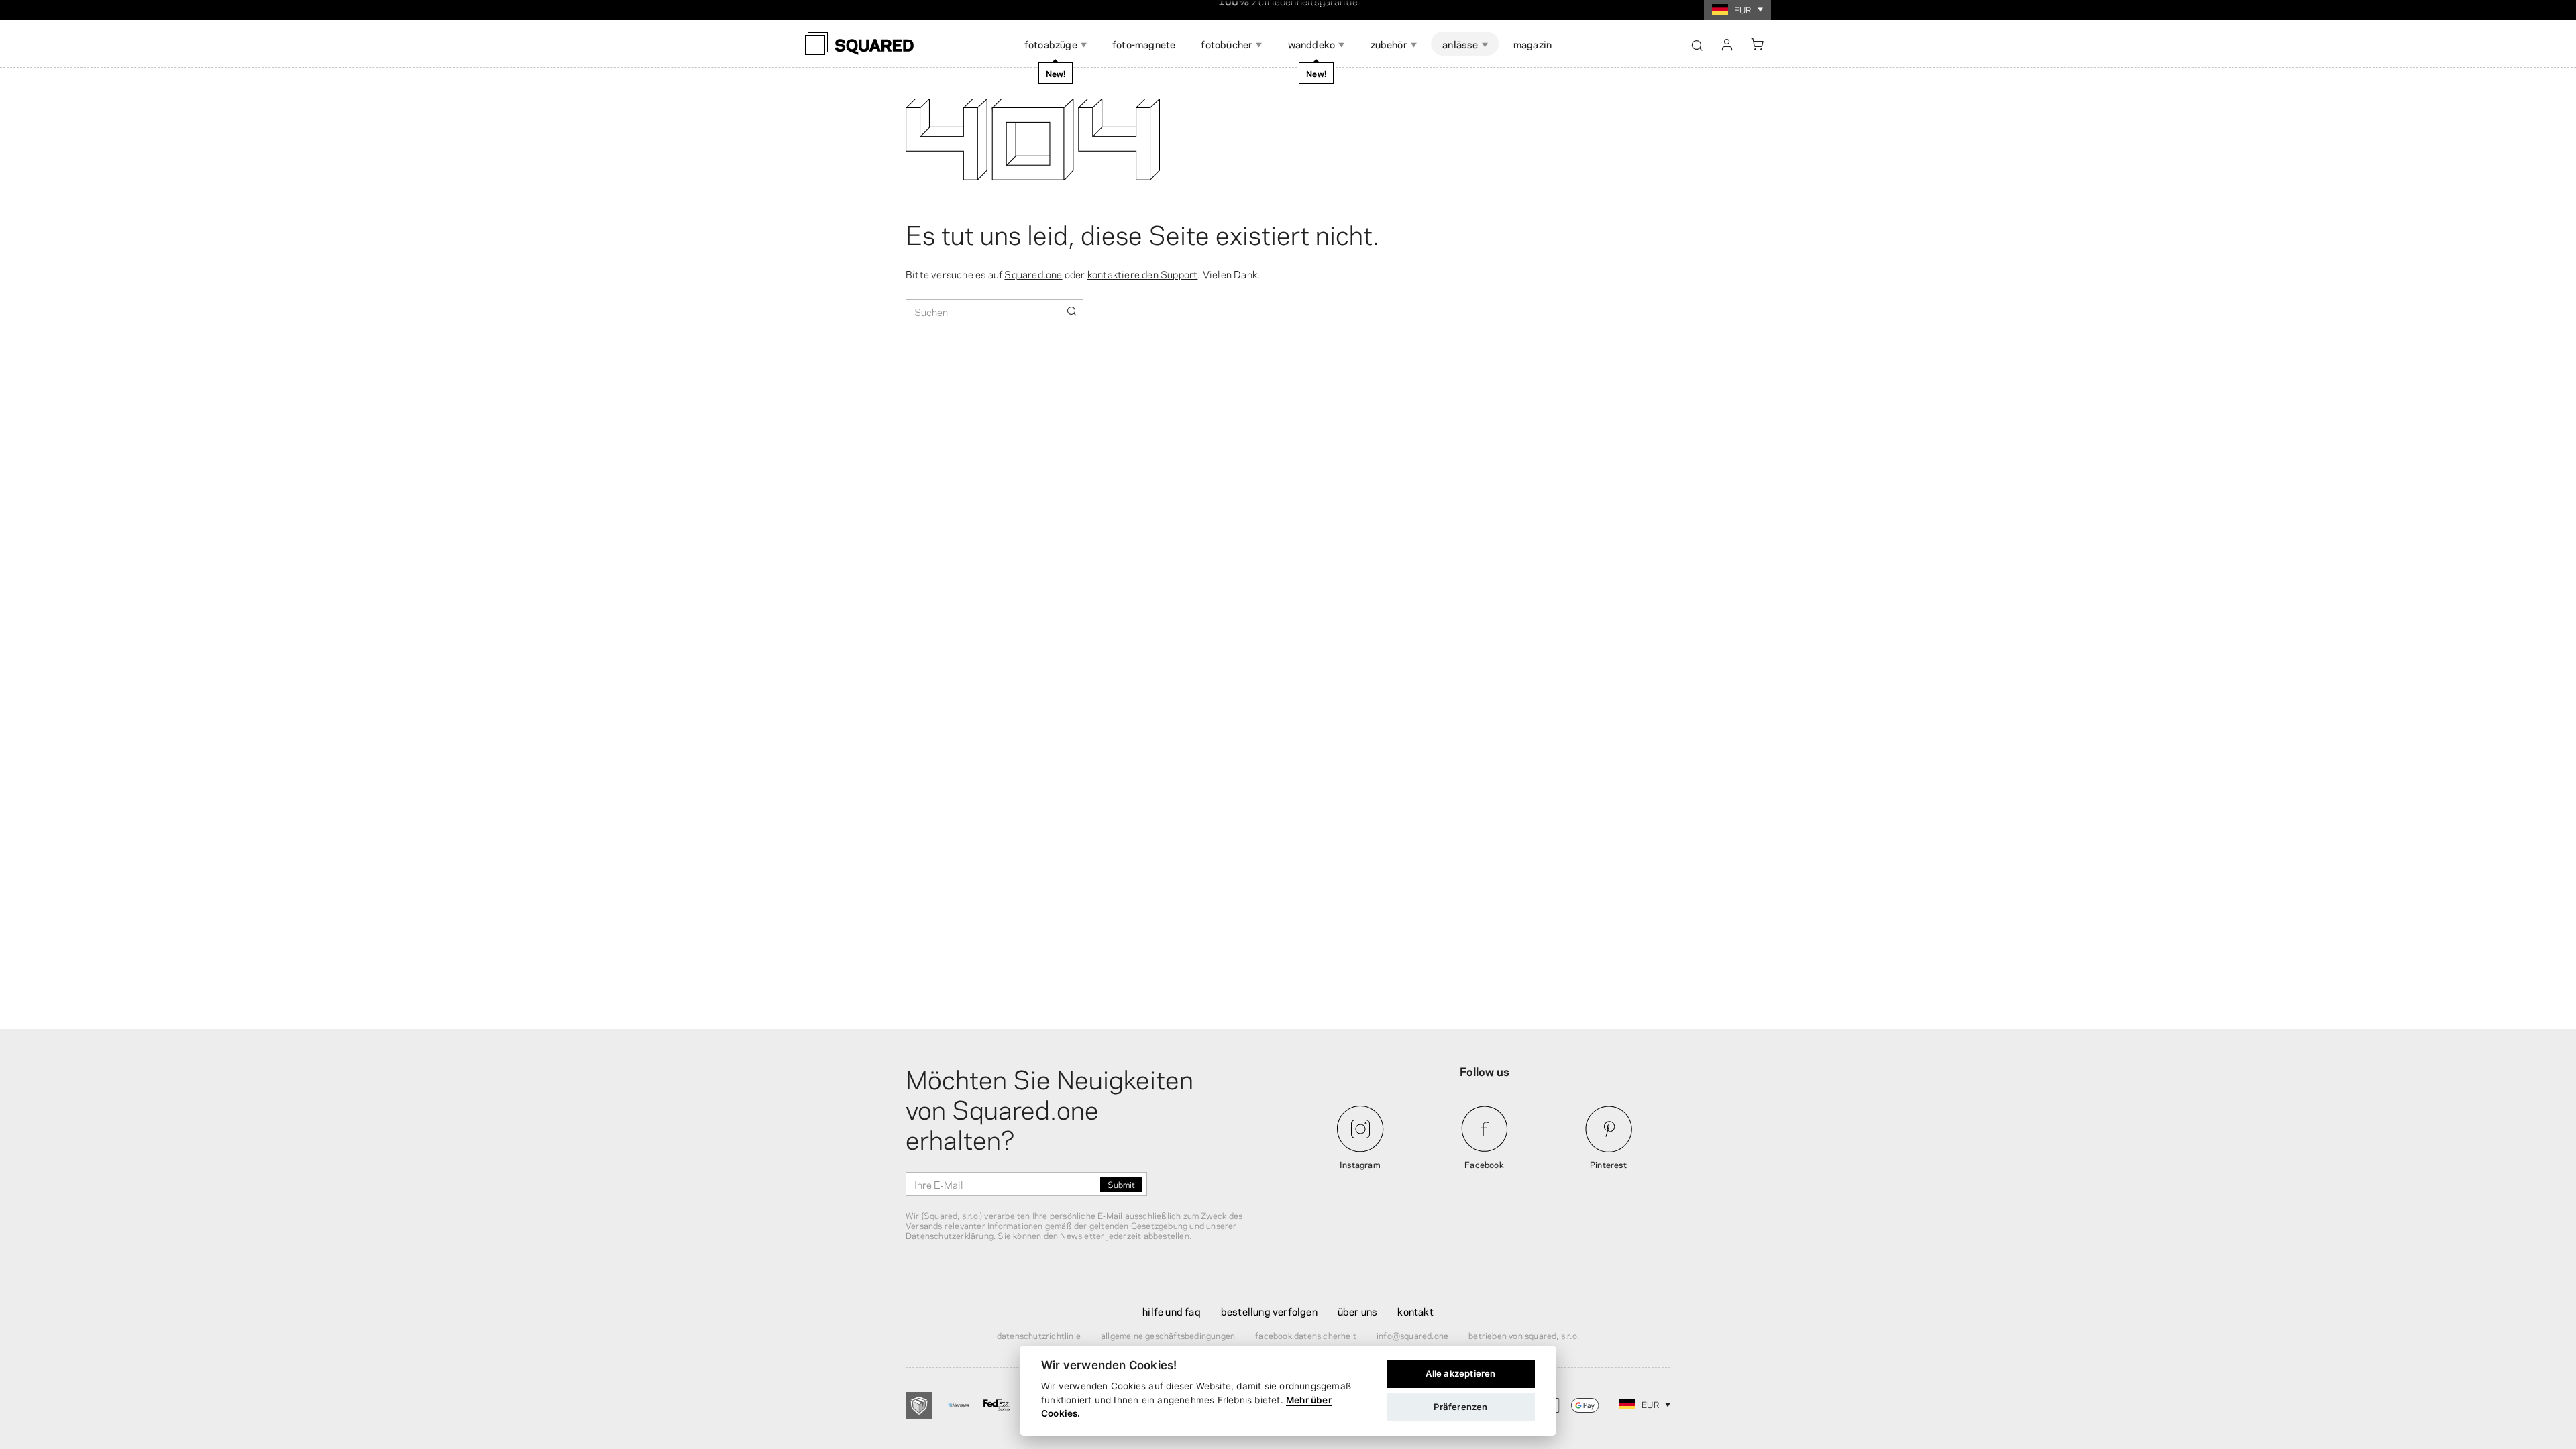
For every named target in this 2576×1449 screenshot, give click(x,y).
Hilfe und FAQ (1172, 1311)
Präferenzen (1460, 1407)
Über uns (1358, 1311)
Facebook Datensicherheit (1306, 1335)
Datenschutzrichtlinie (1039, 1335)
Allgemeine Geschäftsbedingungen (1168, 1335)
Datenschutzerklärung (950, 1235)
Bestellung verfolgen (1269, 1311)
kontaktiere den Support (1143, 274)
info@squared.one (1412, 1335)
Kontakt (1415, 1311)
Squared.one (1033, 274)
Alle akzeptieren (1460, 1373)
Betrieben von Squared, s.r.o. (1524, 1335)
